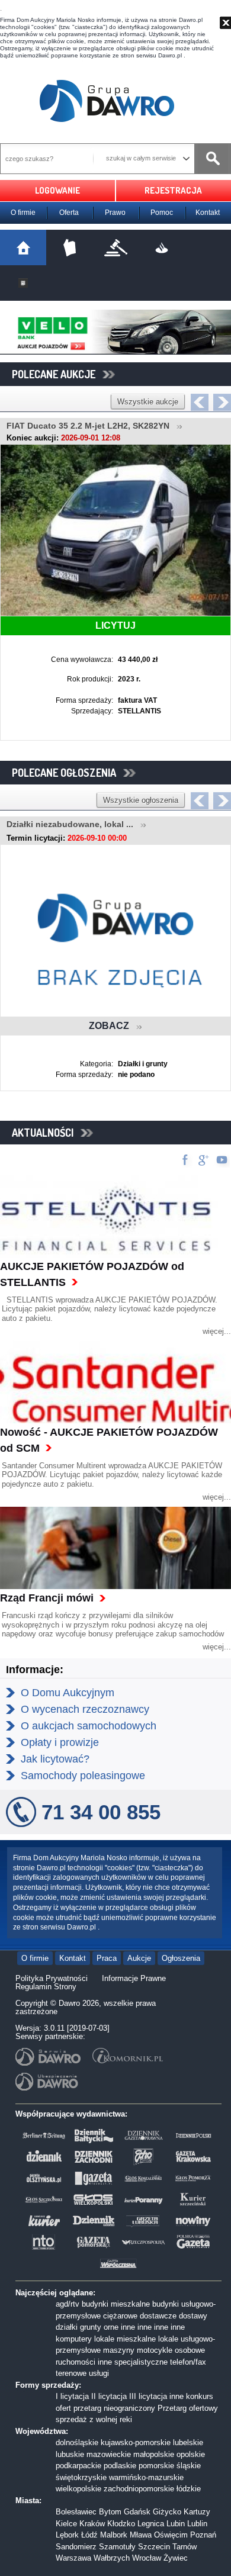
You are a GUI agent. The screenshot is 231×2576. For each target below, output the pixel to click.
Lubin (176, 2524)
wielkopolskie (78, 2489)
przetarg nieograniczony (114, 2408)
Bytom (110, 2512)
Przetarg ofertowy (188, 2408)
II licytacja (109, 2396)
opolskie (191, 2454)
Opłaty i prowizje (60, 1742)
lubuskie (70, 2454)
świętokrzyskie (81, 2477)
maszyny (119, 2350)
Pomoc (162, 213)
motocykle (155, 2350)
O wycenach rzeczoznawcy (85, 1709)
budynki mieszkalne (116, 2304)
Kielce (66, 2524)
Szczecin (154, 2547)
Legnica (151, 2524)
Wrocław (147, 2558)
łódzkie (189, 2489)
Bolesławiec (76, 2512)
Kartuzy (197, 2512)
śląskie (189, 2466)
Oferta (69, 213)
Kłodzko (121, 2524)
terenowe (71, 2373)
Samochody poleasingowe (83, 1776)
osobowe (190, 2350)
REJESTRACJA (173, 190)
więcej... (217, 1331)
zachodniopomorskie (139, 2489)
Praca (107, 1958)
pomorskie (156, 2466)
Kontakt (208, 213)
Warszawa (73, 2558)
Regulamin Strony (46, 1987)
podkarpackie (78, 2466)
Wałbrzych (112, 2558)
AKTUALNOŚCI (46, 1133)
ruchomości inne (84, 2362)
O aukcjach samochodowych (89, 1726)
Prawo (115, 213)
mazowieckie (109, 2454)
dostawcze (158, 2316)
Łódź (89, 2535)
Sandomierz (76, 2547)
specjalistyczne (141, 2362)
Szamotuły (117, 2547)
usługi (99, 2373)
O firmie (23, 213)
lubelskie (188, 2442)
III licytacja (148, 2396)
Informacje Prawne (134, 1978)
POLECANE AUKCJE (57, 374)
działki (67, 2327)
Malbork (114, 2535)
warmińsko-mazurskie (146, 2477)
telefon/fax (188, 2362)
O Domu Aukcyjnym (68, 1693)
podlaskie (120, 2466)
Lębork (67, 2535)
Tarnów (185, 2547)
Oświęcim (171, 2535)
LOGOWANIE (57, 190)
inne (128, 2327)
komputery (74, 2339)
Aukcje (139, 1958)
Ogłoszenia (181, 1958)
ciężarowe (120, 2316)
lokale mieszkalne (125, 2339)
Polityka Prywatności (52, 1978)
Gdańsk (137, 2512)
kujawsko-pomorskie (136, 2442)
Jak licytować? (55, 1759)
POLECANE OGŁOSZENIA (68, 773)
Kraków (92, 2524)
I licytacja (72, 2396)
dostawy (193, 2316)
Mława (141, 2535)
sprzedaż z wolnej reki (94, 2419)
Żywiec (176, 2558)
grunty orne (99, 2327)
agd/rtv (68, 2304)
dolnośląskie (77, 2442)
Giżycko (167, 2512)
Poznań (203, 2535)
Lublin (197, 2524)
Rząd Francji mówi (47, 1598)
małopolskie (154, 2454)
